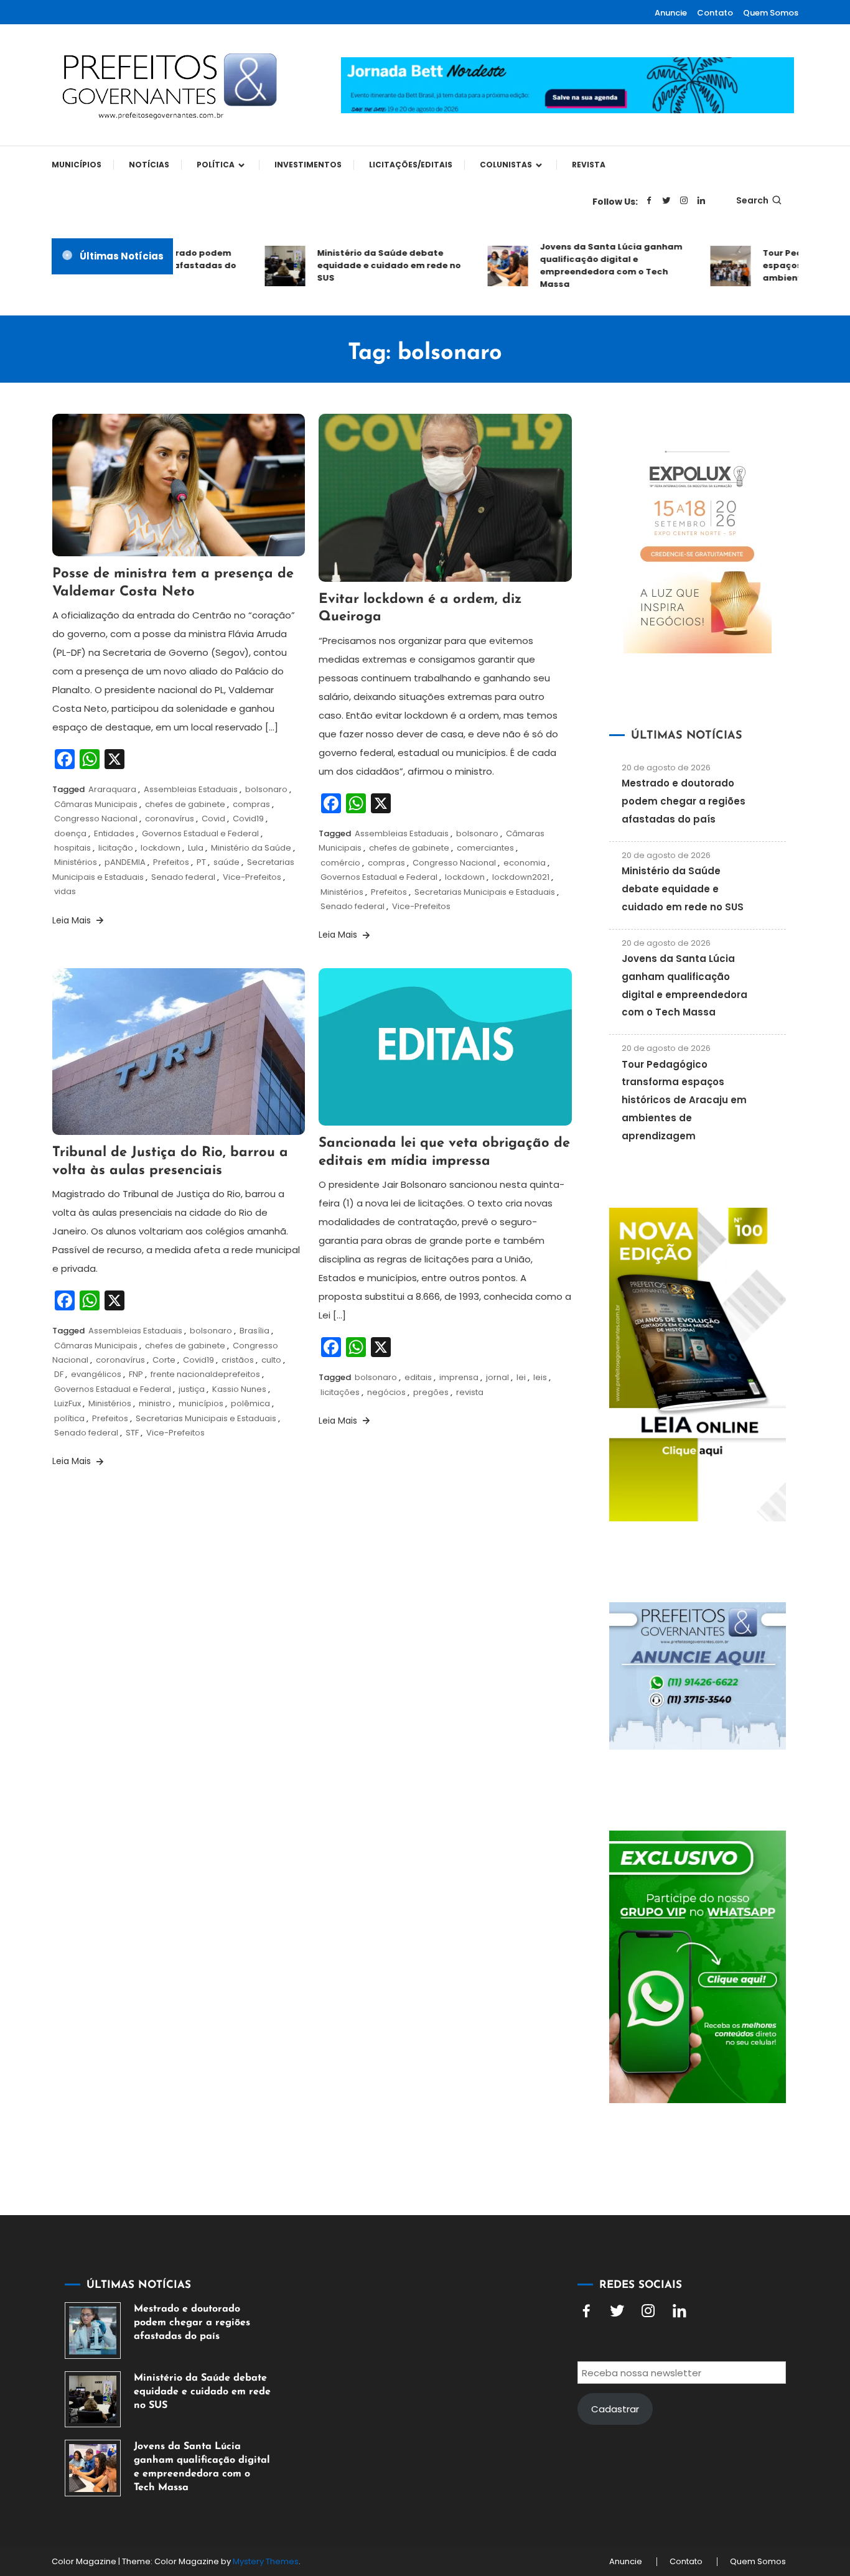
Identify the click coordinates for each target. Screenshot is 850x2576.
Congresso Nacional (96, 819)
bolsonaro (266, 789)
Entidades (114, 833)
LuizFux (68, 1403)
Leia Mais (73, 920)
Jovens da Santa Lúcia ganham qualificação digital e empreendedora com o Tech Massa (586, 265)
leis (540, 1377)
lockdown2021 (521, 877)
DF (59, 1374)
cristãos (238, 1360)
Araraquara (112, 789)
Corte (164, 1360)
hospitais (72, 848)
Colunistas (506, 165)
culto (271, 1360)
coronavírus (170, 819)
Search (752, 200)
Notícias (149, 165)
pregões (431, 1392)
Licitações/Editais (411, 165)
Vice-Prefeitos (252, 877)
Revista (589, 165)
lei (521, 1377)
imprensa (459, 1377)
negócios (386, 1392)
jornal (497, 1377)
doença (70, 833)
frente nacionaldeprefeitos (205, 1374)
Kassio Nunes (239, 1389)
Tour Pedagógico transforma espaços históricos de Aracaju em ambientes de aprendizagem (684, 1100)
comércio (340, 863)
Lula (196, 848)
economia (525, 863)
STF (132, 1433)
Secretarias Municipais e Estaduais (485, 892)
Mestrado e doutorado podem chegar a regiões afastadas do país (684, 801)
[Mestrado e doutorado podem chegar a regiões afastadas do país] (93, 2330)
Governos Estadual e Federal (200, 833)
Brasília (255, 1331)
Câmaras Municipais (96, 804)
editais (418, 1377)
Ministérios (76, 862)
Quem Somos (771, 13)
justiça (192, 1389)
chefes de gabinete (185, 804)
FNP (136, 1374)
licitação (116, 848)
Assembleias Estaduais (191, 789)
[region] (688, 2471)
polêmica (250, 1403)
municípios (201, 1403)
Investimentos (308, 165)
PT (201, 862)
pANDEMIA (125, 862)
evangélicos (96, 1374)
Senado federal (183, 877)
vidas (65, 891)
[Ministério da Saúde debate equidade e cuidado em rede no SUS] (93, 2399)
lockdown (161, 848)
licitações (340, 1392)
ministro (155, 1403)
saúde (227, 862)
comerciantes (485, 848)
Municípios (77, 165)
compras (251, 804)
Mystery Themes (266, 2561)
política (69, 1418)
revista (470, 1392)
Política (216, 165)
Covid (213, 819)
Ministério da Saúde (251, 848)
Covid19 (248, 819)
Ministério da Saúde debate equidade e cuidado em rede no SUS (364, 265)
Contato (715, 13)
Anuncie (671, 13)
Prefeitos (171, 862)
